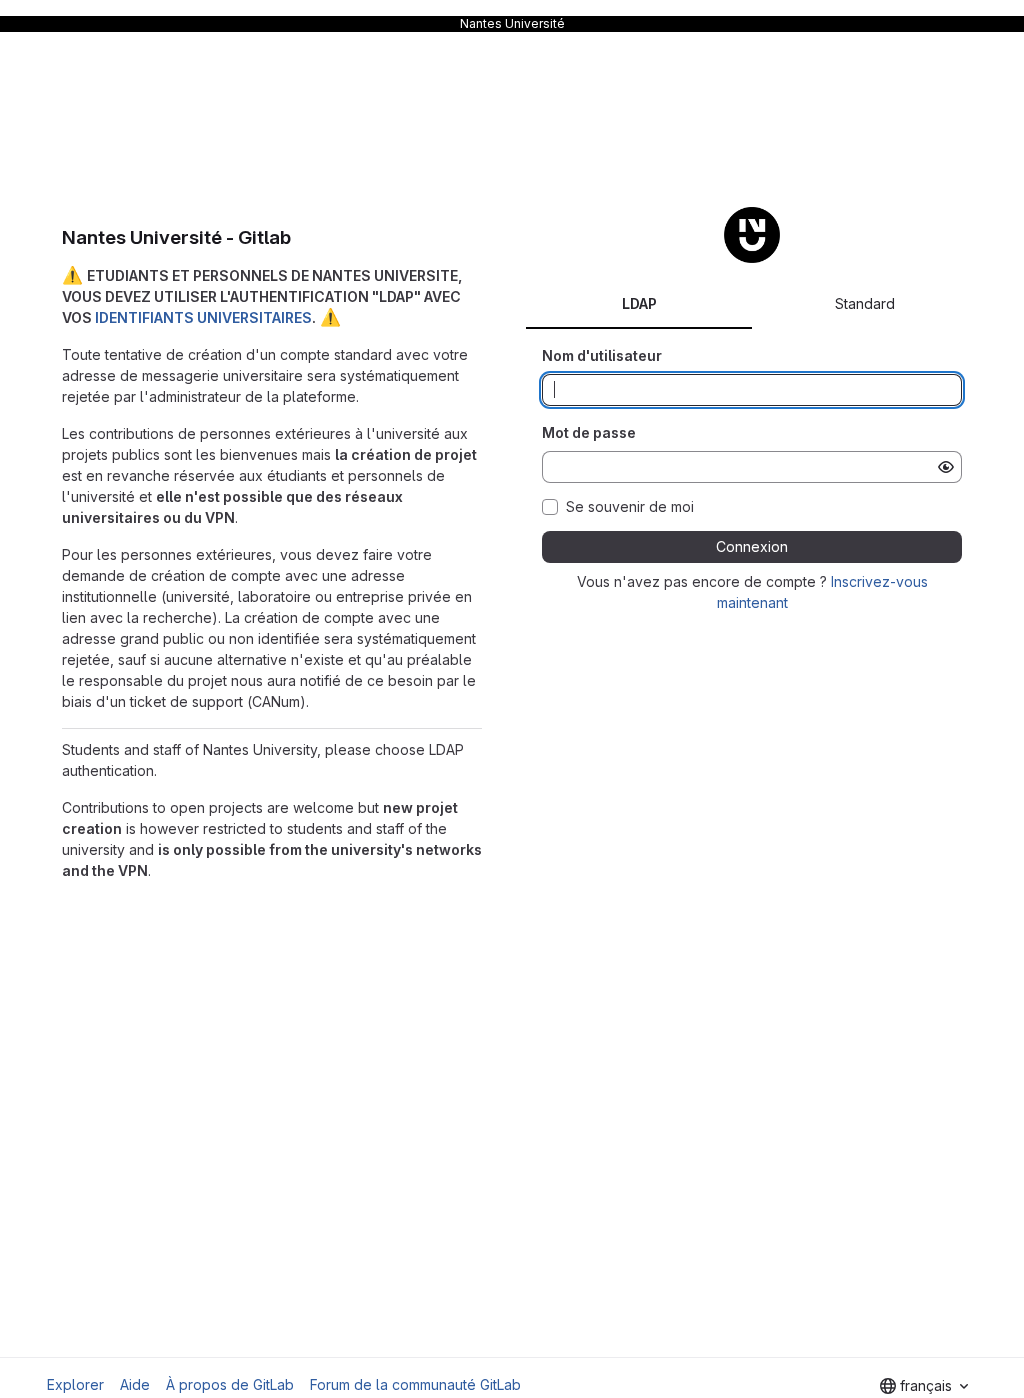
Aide (135, 1384)
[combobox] (924, 1386)
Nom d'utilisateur (602, 355)
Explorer (75, 1384)
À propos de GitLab (230, 1384)
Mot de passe (589, 432)
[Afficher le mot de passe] (946, 467)
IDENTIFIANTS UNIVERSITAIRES (203, 317)
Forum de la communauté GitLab (415, 1384)
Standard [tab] (865, 303)
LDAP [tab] (639, 303)
